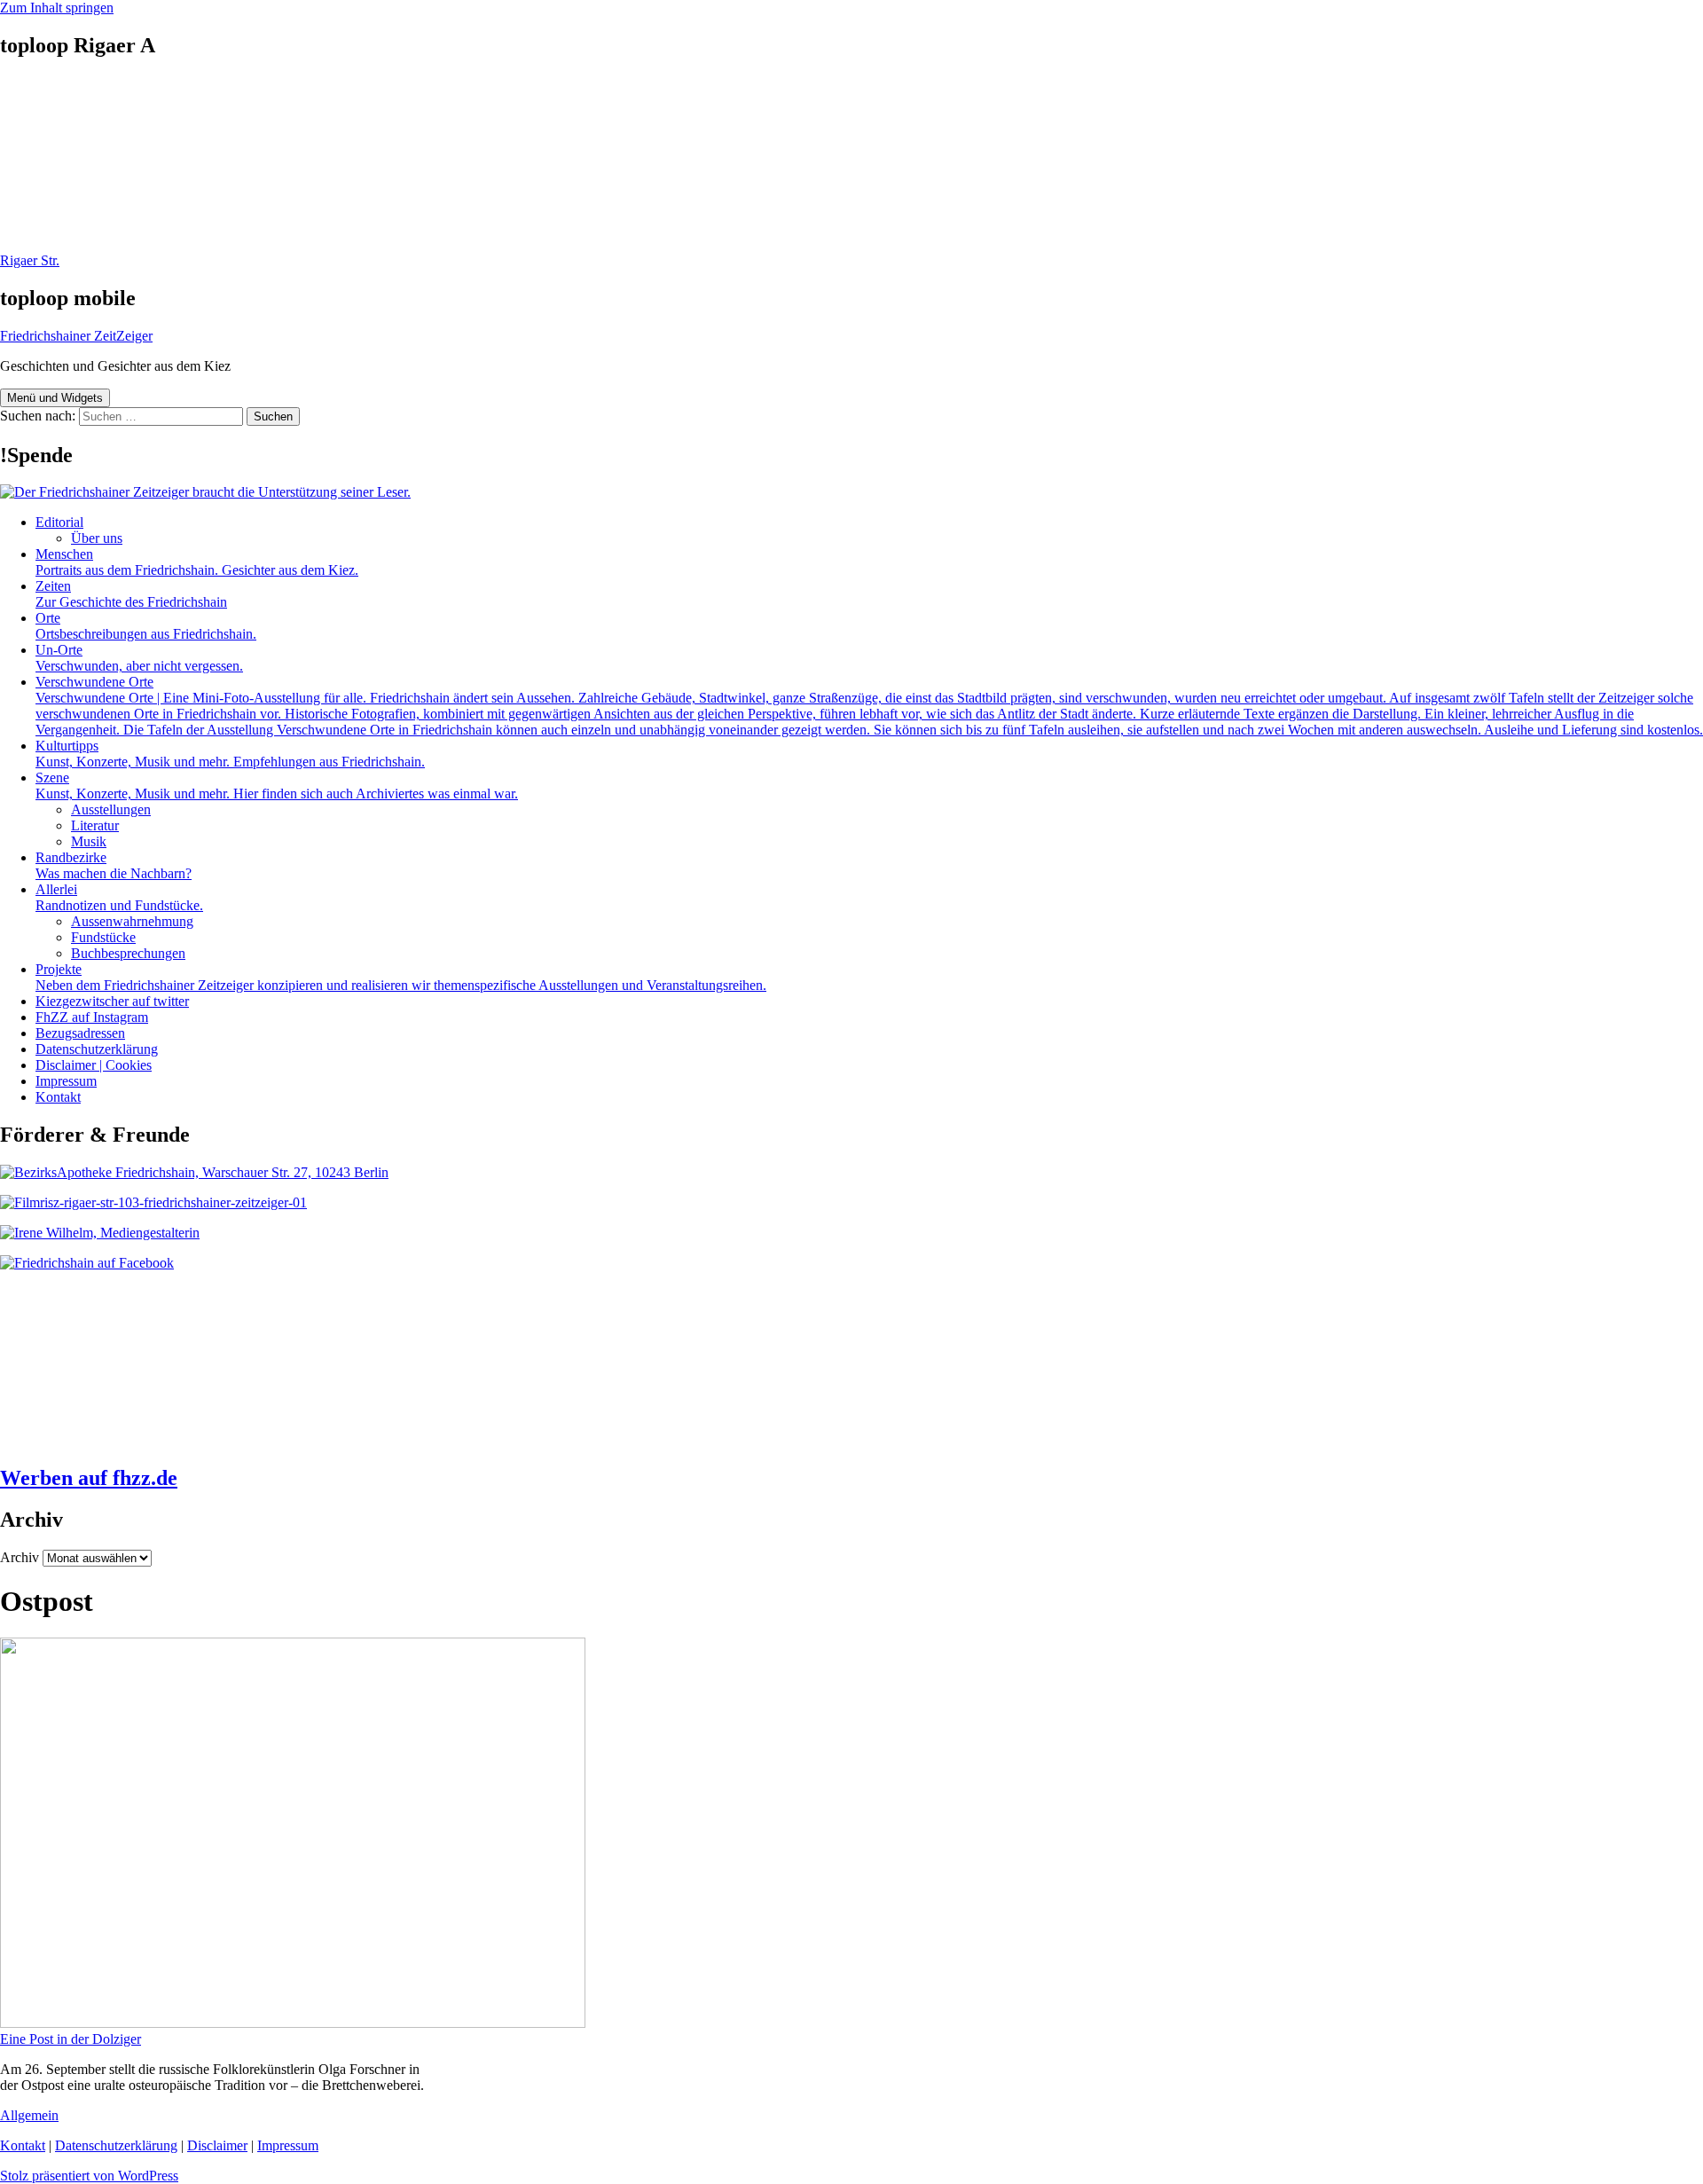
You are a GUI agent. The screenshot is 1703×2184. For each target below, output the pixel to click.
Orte (146, 626)
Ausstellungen (111, 809)
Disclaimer (217, 2145)
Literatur (95, 825)
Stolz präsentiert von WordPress (89, 2176)
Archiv (20, 1557)
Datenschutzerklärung (97, 1049)
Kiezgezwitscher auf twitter (112, 1001)
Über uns (97, 538)
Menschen (197, 562)
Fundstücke (103, 937)
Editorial (59, 522)
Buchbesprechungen (128, 953)
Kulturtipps (230, 754)
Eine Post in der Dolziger (71, 2039)
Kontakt (58, 1097)
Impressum (66, 1081)
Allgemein (29, 2115)
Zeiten (131, 594)
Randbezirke (114, 865)
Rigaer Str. (30, 260)
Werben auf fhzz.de (89, 1478)
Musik (89, 841)
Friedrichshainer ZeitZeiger (76, 336)
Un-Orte (139, 658)
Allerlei (119, 897)
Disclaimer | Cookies (94, 1065)
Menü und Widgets (55, 398)
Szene (277, 786)
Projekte (401, 977)
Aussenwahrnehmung (132, 921)
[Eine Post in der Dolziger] (293, 2023)
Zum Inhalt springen (57, 8)
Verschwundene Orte (869, 706)
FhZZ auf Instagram (92, 1017)
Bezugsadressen (80, 1033)
